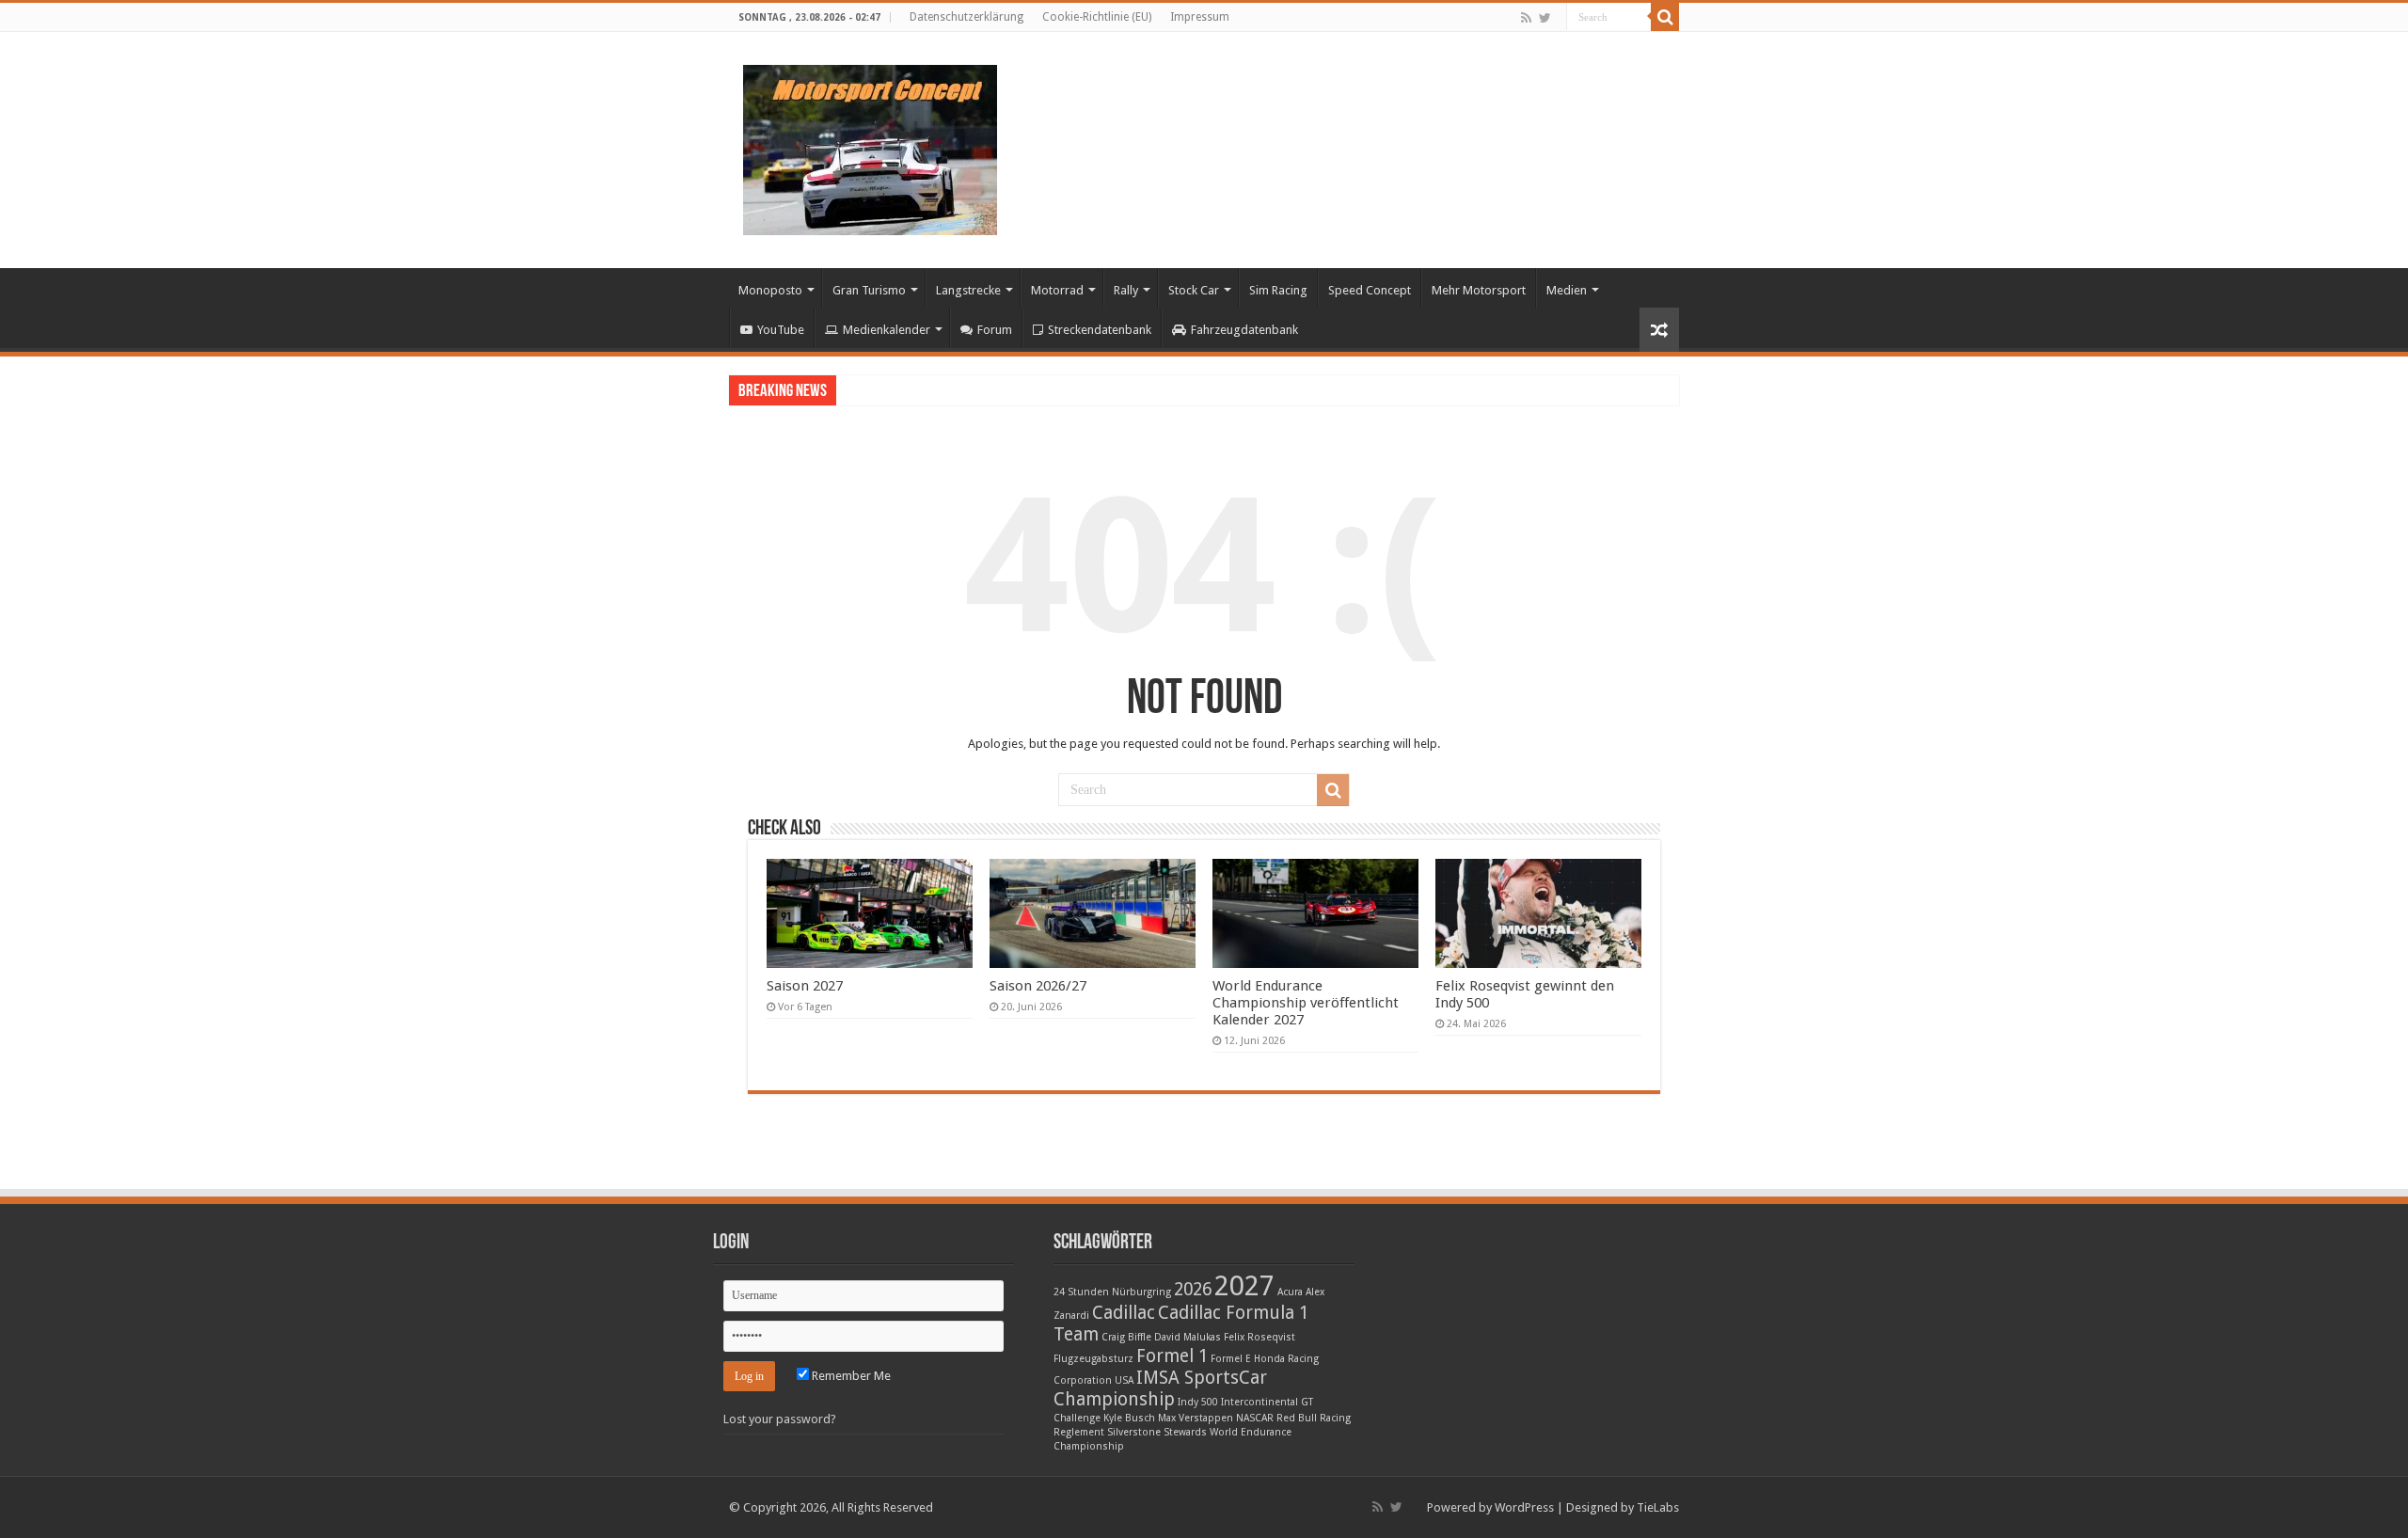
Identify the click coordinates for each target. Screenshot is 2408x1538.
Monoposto (770, 290)
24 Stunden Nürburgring (1112, 1292)
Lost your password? (780, 1419)
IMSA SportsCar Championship (1160, 1388)
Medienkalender (887, 330)
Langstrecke (968, 290)
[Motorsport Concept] (870, 147)
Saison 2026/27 (1038, 986)
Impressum (1200, 17)
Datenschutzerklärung (966, 17)
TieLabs (1658, 1507)
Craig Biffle (1126, 1337)
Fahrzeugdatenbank (1244, 330)
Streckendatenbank (1100, 330)
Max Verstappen (1196, 1418)
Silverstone (1134, 1432)
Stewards (1185, 1432)
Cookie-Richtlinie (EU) (1097, 17)
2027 (1244, 1286)
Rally (1126, 290)
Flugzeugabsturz (1093, 1359)
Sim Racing (1278, 290)
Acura (1290, 1292)
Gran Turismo (869, 290)
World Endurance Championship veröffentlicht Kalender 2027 (1306, 1003)
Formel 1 (1172, 1356)
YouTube (781, 330)
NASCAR (1255, 1418)
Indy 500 (1198, 1402)
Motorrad (1057, 290)
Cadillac (1124, 1313)
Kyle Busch (1129, 1418)
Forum (995, 330)
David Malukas (1188, 1337)
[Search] (1665, 17)
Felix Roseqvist (1259, 1337)
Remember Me (850, 1376)
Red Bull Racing (1314, 1418)
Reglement (1079, 1432)
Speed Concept (1370, 290)
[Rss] (1526, 18)
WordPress (1524, 1507)
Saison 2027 (805, 986)
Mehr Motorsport (1479, 290)
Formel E (1231, 1359)
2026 (1193, 1289)
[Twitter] (1545, 18)
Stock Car (1194, 290)
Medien (1567, 290)
